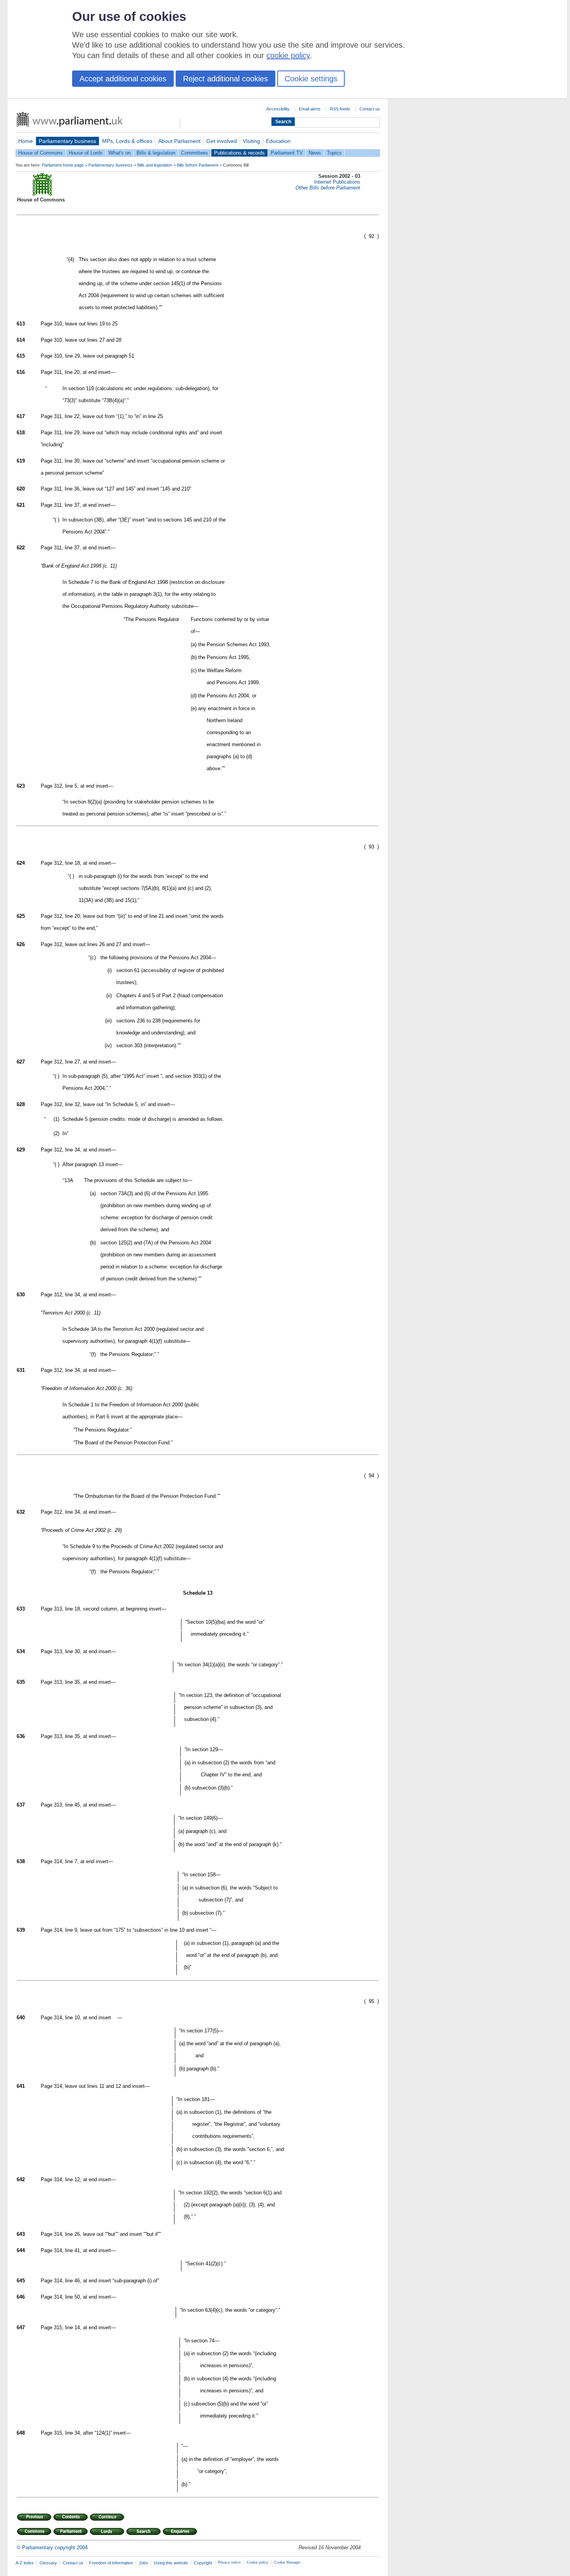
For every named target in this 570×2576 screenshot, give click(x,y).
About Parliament (179, 141)
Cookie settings (311, 79)
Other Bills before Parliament (328, 188)
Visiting (251, 141)
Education (278, 141)
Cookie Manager (287, 2562)
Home (26, 141)
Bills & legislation (156, 153)
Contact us (370, 109)
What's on (120, 153)
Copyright (203, 2563)
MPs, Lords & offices (127, 141)
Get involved (222, 141)
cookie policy (288, 55)
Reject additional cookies (225, 79)
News (315, 153)
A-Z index (25, 2563)
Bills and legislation (155, 165)
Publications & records (239, 153)
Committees (195, 153)
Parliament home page (63, 165)
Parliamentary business (67, 141)
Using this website (171, 2563)
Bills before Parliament (198, 165)
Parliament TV (287, 153)
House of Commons (41, 153)
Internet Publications (337, 182)
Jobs (143, 2563)
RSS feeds (340, 109)
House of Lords (86, 153)
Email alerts (310, 109)
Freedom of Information (111, 2563)
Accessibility (278, 109)
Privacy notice (229, 2562)
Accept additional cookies (123, 79)
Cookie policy (257, 2562)
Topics (334, 153)
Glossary (48, 2563)
